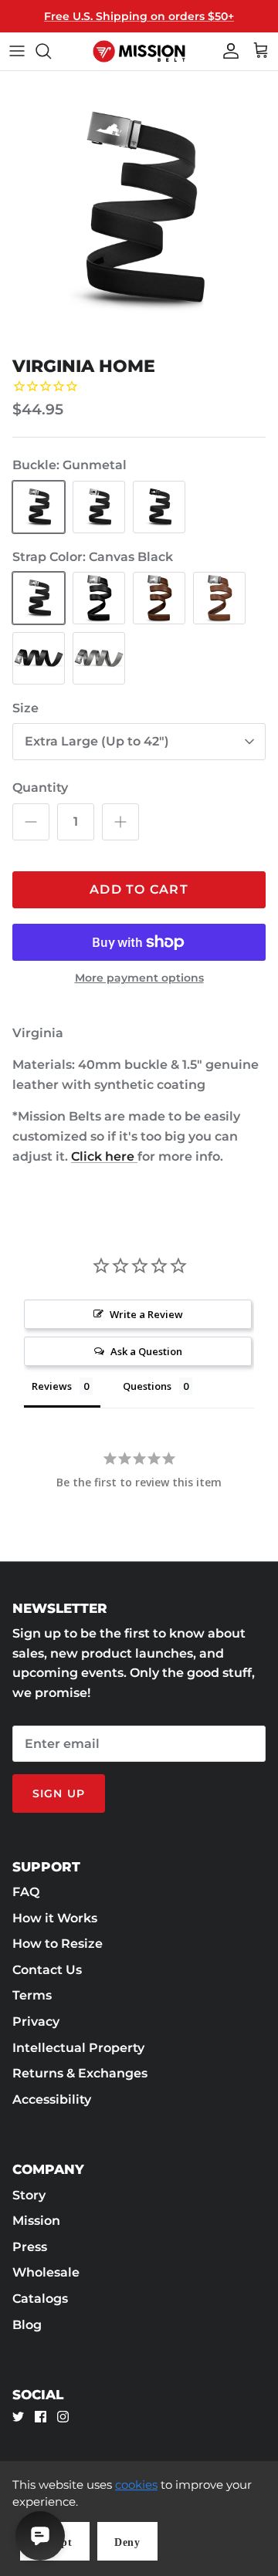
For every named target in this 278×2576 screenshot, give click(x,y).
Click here (104, 1156)
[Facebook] (41, 2417)
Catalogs (40, 2299)
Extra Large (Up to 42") (97, 741)
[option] (139, 210)
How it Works (55, 1918)
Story (29, 2195)
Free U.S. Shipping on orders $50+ (139, 16)
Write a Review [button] (146, 1314)
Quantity (40, 788)
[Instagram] (63, 2417)
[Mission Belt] (139, 51)
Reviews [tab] (52, 1386)
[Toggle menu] (17, 51)
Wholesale (46, 2272)
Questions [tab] (147, 1386)
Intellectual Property (78, 2048)
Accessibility (52, 2099)
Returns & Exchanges (80, 2073)
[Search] (51, 51)
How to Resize (58, 1944)
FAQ (26, 1892)
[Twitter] (18, 2417)
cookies (136, 2485)
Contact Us (47, 1970)
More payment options (139, 978)
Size (25, 708)
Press (30, 2247)
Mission (36, 2221)
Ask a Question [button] (146, 1351)
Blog (27, 2325)
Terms (32, 1995)
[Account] (227, 51)
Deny (127, 2542)
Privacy (36, 2022)
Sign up (59, 1793)
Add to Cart (139, 889)
